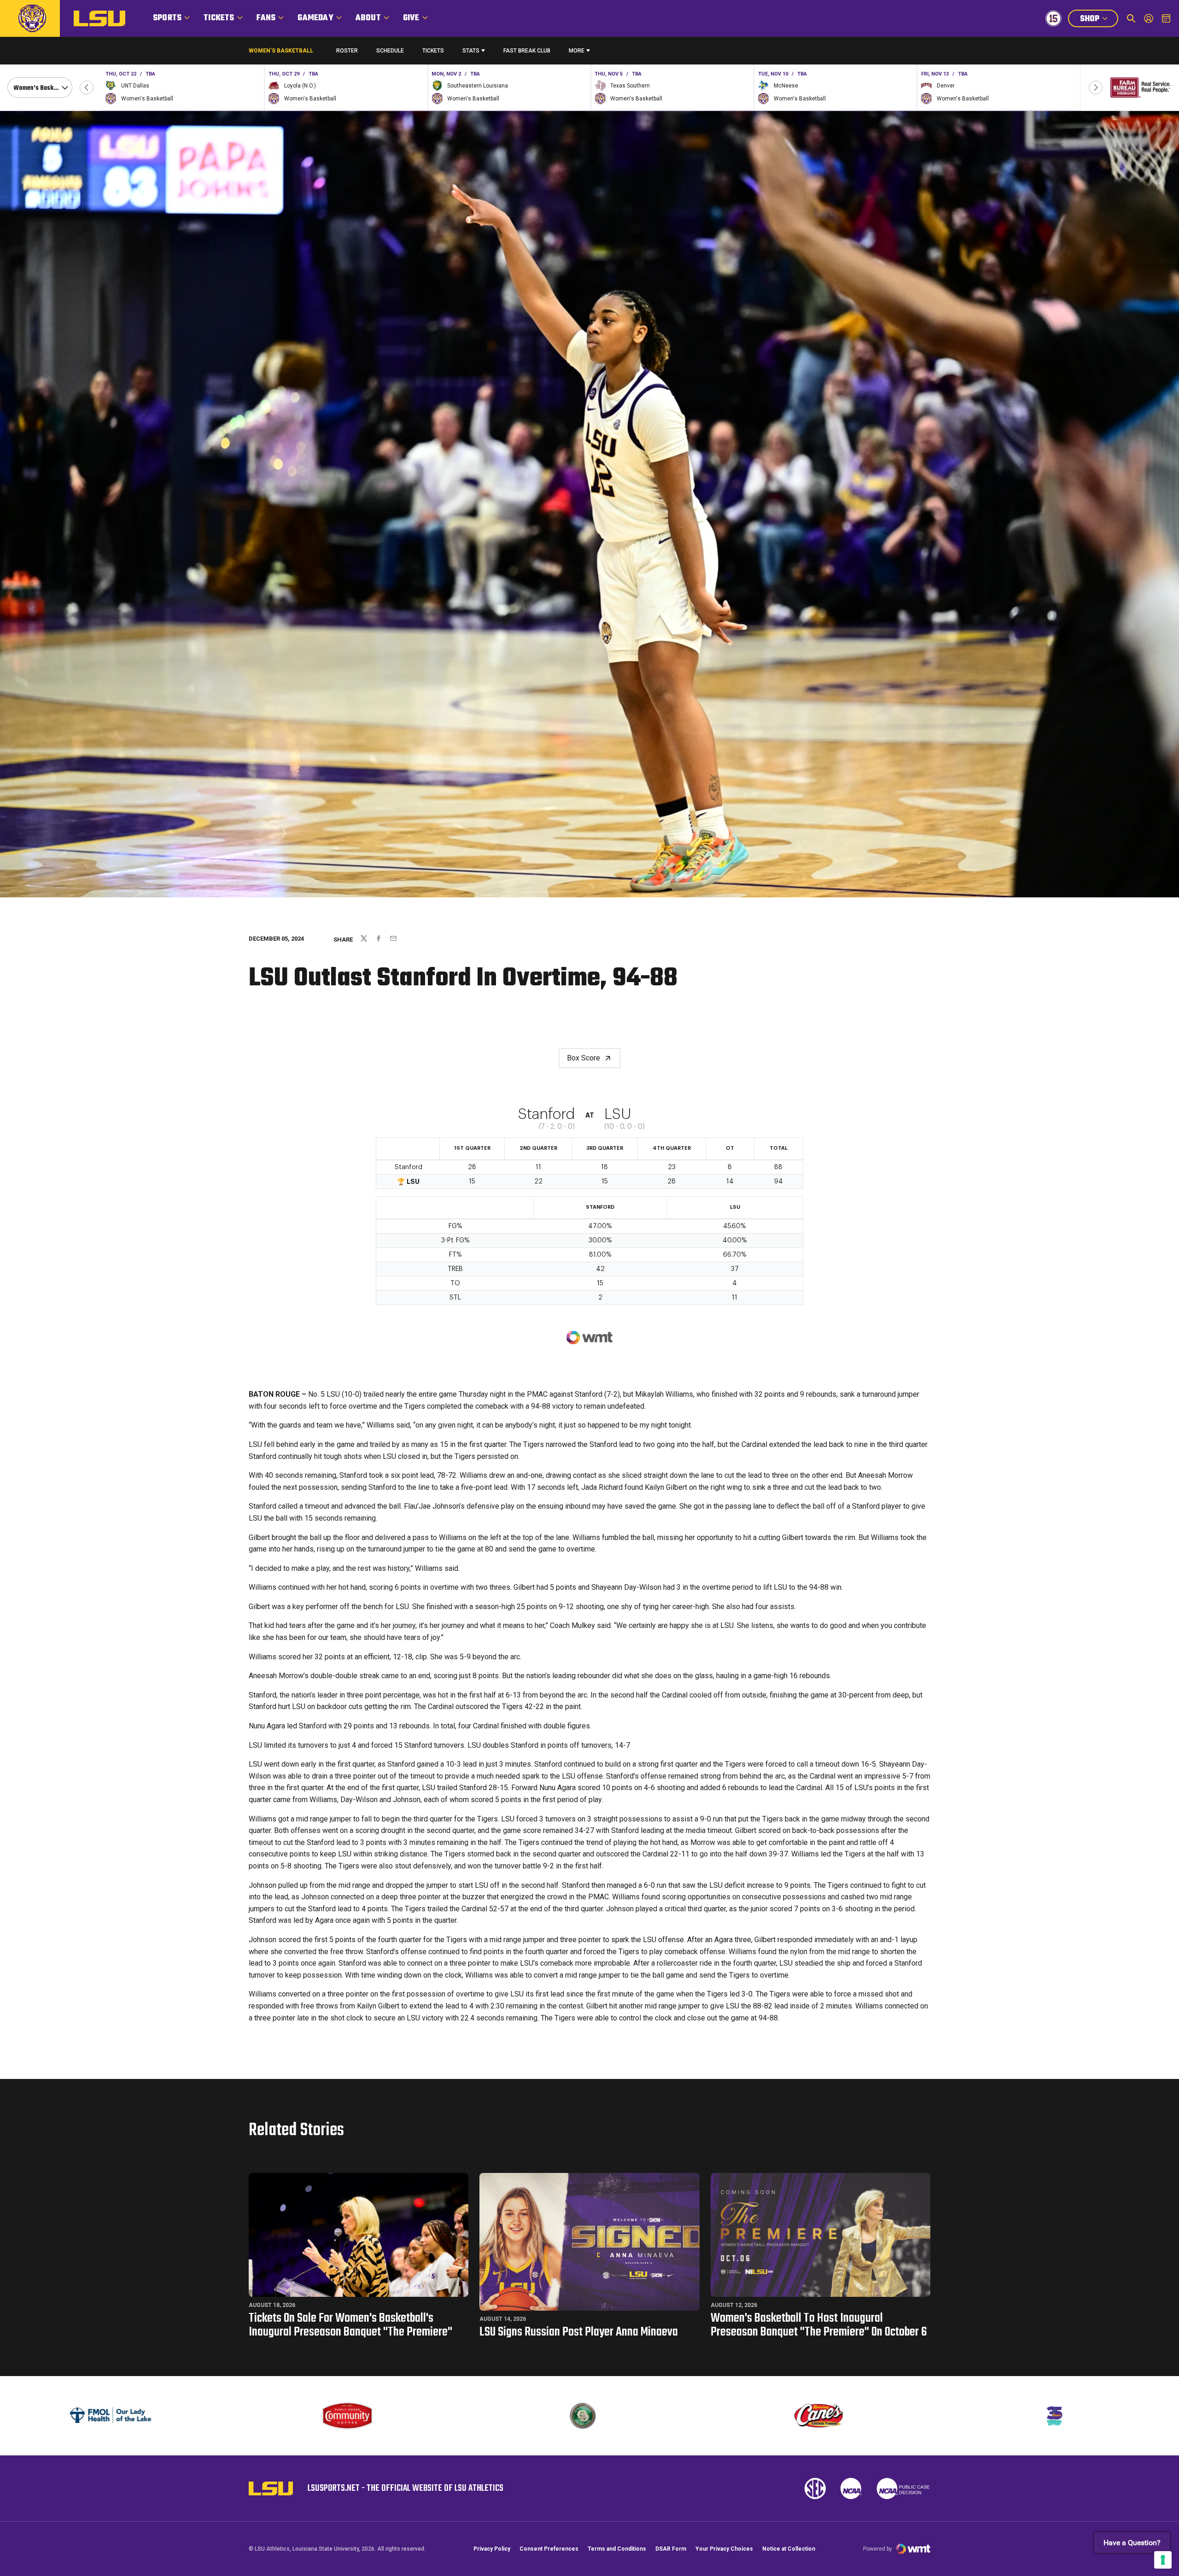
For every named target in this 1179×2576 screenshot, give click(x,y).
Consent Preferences (549, 2549)
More (577, 51)
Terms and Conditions (617, 2549)
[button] (87, 88)
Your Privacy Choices (724, 2549)
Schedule (390, 51)
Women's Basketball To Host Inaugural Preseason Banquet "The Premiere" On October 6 (819, 2325)
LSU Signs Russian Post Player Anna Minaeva (579, 2332)
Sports (167, 18)
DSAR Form (671, 2549)
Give (411, 18)
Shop (1099, 20)
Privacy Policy (492, 2549)
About (368, 18)
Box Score (584, 1058)
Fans (266, 18)
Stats (471, 51)
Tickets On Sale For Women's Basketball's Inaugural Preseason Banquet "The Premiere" (350, 2325)
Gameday (315, 18)
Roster (347, 51)
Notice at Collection (789, 2549)
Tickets (219, 18)
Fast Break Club (527, 51)
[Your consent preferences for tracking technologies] (1163, 2560)
